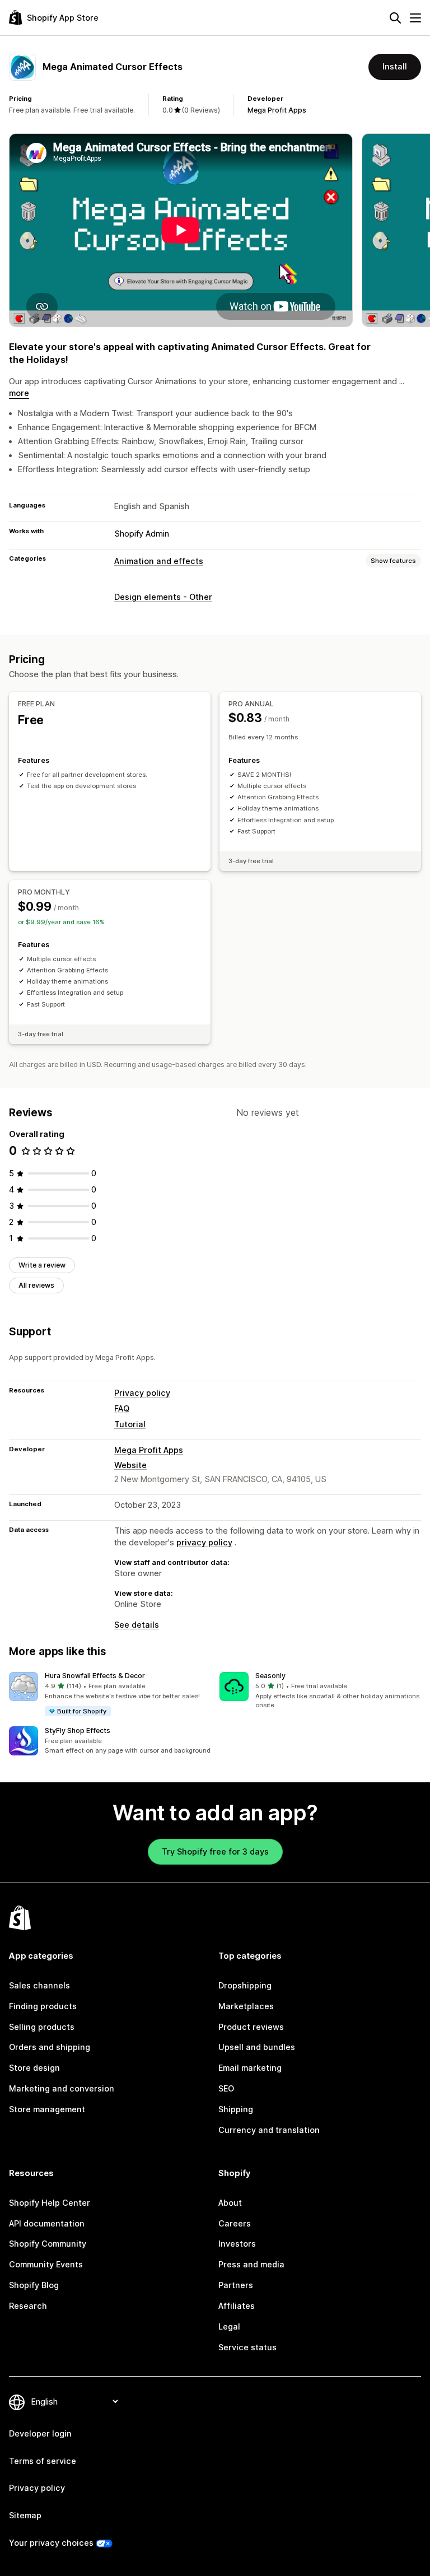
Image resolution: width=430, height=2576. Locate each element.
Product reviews (251, 2027)
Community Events (46, 2264)
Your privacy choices (51, 2543)
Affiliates (237, 2306)
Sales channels (39, 1985)
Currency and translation (269, 2130)
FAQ (122, 1408)
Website (130, 1465)
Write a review (42, 1265)
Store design (34, 2068)
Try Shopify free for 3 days (215, 1851)
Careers (235, 2223)
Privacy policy (142, 1393)
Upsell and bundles (257, 2047)
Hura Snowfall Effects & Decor (95, 1676)
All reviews (36, 1285)
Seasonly (270, 1676)
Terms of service (43, 2461)
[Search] (395, 18)
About (230, 2203)
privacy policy (204, 1542)
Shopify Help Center (50, 2203)
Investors (237, 2244)
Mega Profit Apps (277, 110)
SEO (226, 2088)
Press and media (251, 2264)
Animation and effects (159, 561)
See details (137, 1625)
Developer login (40, 2433)
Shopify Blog (34, 2285)
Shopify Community (48, 2244)
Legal (229, 2326)
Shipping (236, 2109)
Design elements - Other (163, 597)
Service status (247, 2347)
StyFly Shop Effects (78, 1730)
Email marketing (250, 2068)
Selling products (42, 2027)
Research (28, 2306)
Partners (236, 2285)
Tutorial (130, 1424)
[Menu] (415, 18)
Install (395, 66)
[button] (110, 1695)
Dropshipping (245, 1985)
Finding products (43, 2006)
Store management (47, 2109)
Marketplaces (246, 2006)
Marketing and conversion (62, 2088)
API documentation (47, 2223)
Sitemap (25, 2515)
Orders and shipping (50, 2047)
